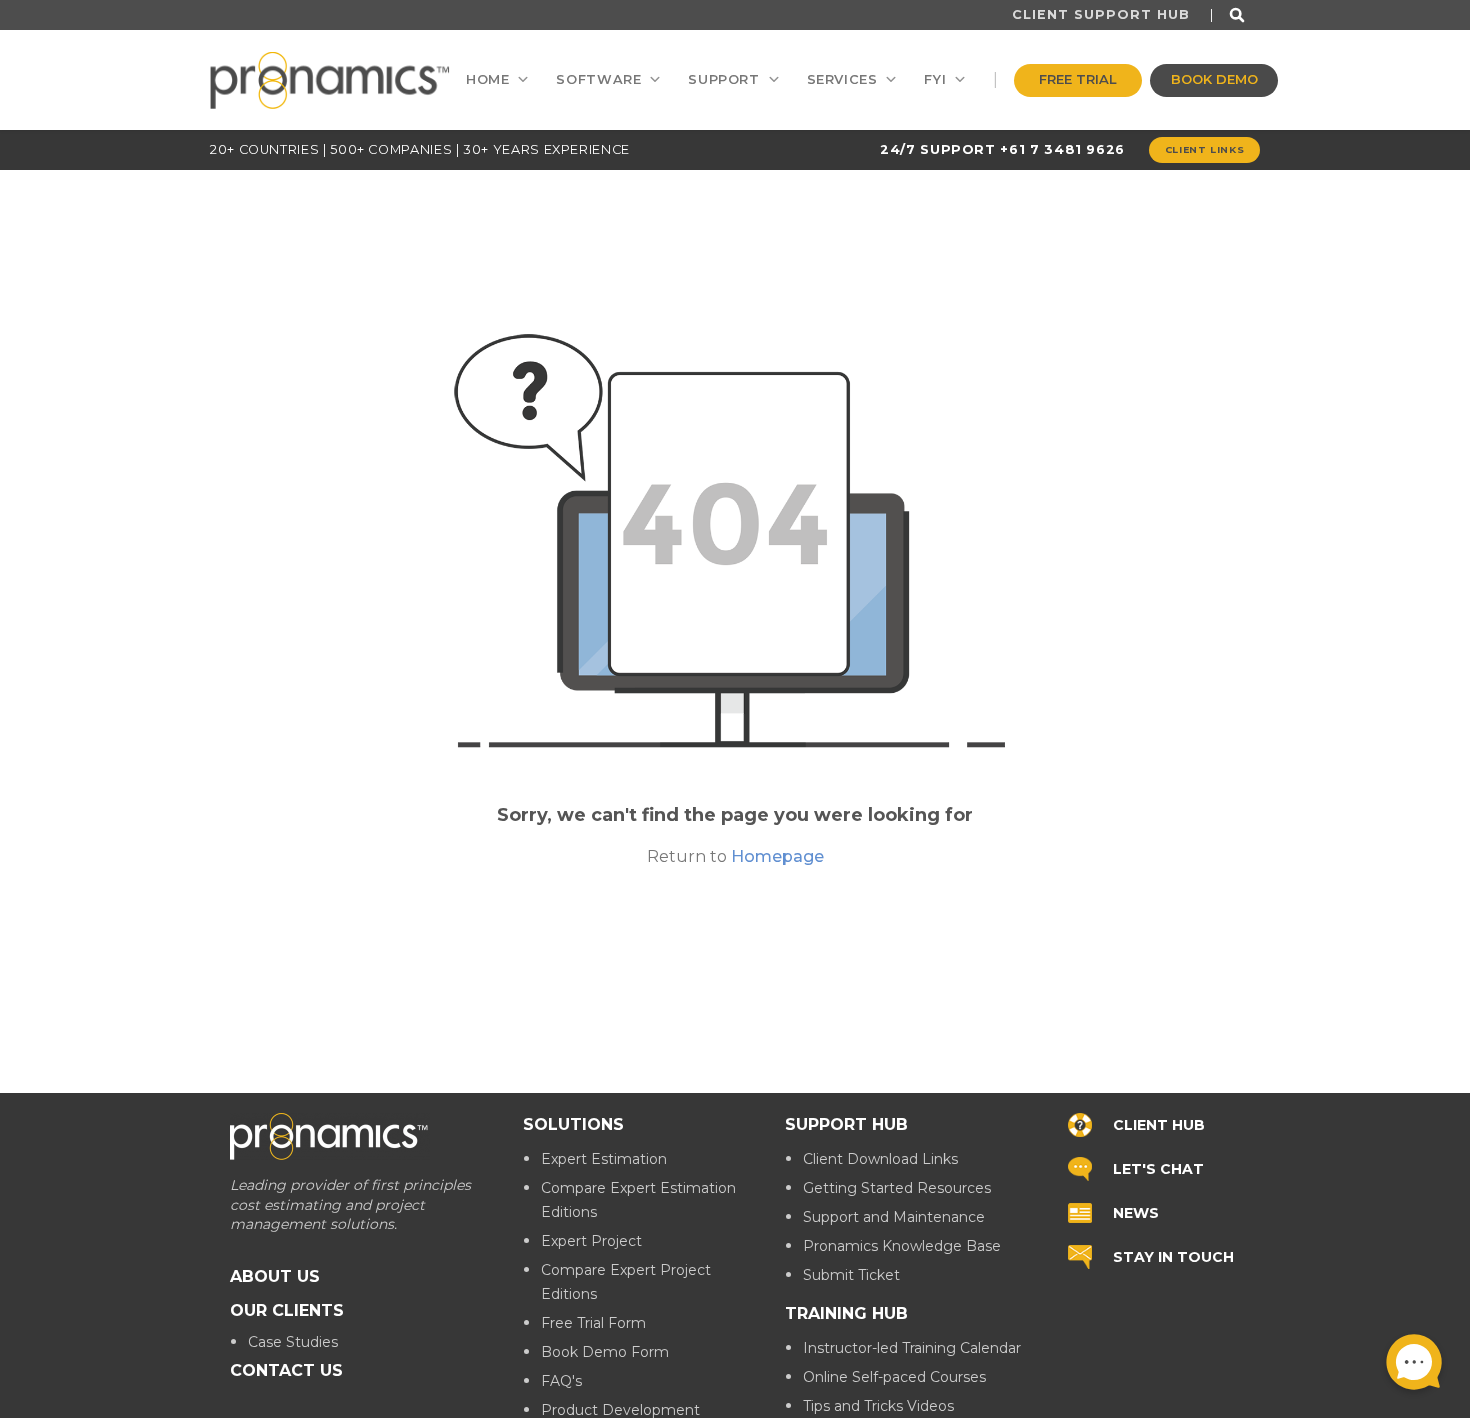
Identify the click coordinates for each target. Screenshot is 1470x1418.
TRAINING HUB (846, 1313)
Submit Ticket (851, 1275)
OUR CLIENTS (287, 1309)
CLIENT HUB (1159, 1124)
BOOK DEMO (1214, 79)
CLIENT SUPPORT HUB (1101, 14)
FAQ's (561, 1381)
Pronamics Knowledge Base (902, 1246)
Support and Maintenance (894, 1217)
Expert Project (591, 1241)
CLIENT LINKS (1205, 149)
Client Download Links (880, 1159)
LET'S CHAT (1158, 1168)
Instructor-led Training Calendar (912, 1348)
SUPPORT (723, 79)
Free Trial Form (593, 1323)
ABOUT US (275, 1275)
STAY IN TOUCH (1173, 1256)
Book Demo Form (605, 1352)
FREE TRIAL (1078, 79)
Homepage (777, 856)
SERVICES (842, 79)
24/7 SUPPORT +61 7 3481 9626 (1002, 149)
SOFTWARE (598, 79)
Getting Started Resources (897, 1188)
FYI (935, 79)
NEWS (1136, 1212)
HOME (488, 79)
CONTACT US (286, 1369)
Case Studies (293, 1341)
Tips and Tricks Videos (878, 1406)
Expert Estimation (604, 1159)
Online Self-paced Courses (894, 1377)
